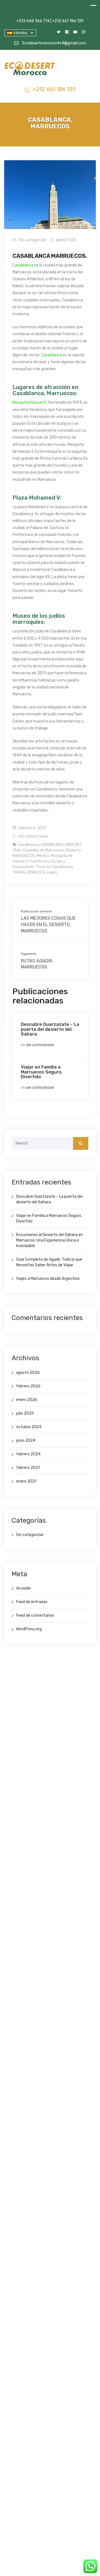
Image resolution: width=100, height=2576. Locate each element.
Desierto (73, 850)
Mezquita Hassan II (29, 402)
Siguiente (28, 954)
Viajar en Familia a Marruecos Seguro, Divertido (42, 1072)
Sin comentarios (33, 836)
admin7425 (66, 240)
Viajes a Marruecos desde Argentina (48, 1279)
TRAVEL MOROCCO (29, 872)
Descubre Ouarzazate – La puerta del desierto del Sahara (50, 1029)
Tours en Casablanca (54, 867)
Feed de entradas (32, 1602)
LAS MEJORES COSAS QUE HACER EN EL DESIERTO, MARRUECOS (48, 925)
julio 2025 (25, 1413)
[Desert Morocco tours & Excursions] (30, 69)
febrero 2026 (28, 1386)
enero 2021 (26, 1481)
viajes (52, 872)
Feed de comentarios (35, 1615)
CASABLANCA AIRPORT (61, 845)
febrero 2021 (28, 1468)
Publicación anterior (37, 911)
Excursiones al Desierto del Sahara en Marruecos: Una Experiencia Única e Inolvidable (49, 1240)
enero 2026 (27, 1400)
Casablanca (23, 265)
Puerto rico (40, 861)
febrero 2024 (28, 1454)
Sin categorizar (33, 240)
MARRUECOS (24, 856)
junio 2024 (26, 1440)
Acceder (24, 1588)
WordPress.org (29, 1629)
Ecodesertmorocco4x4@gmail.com (54, 43)
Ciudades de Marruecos (43, 850)
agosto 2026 (28, 1373)
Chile (17, 850)
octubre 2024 (29, 1427)
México (43, 856)
